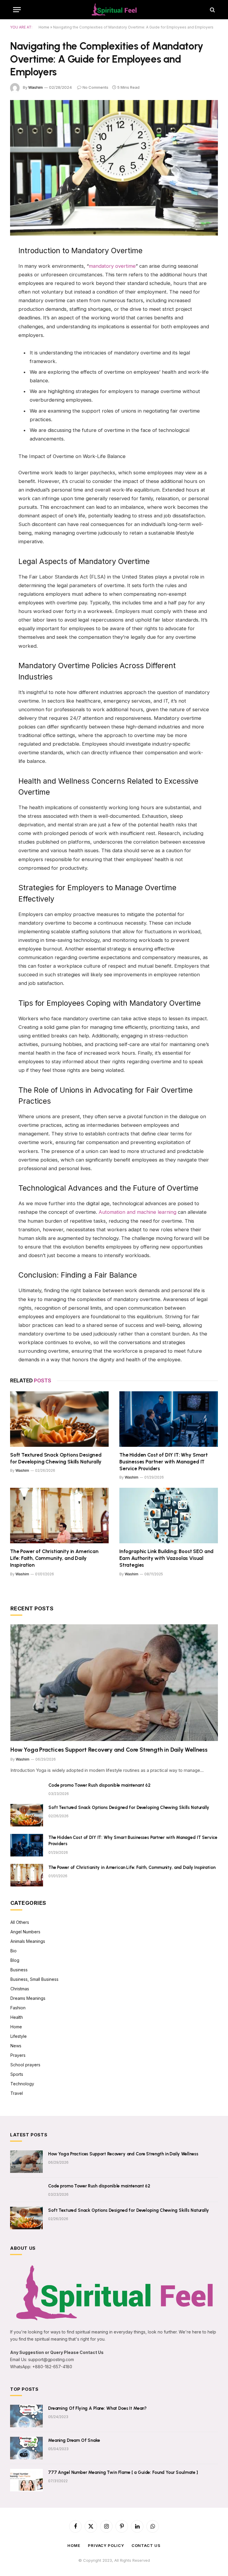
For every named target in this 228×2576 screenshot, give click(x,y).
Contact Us (146, 2545)
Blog (15, 1960)
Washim (35, 87)
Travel (17, 2093)
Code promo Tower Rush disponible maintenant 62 (99, 1785)
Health (17, 2017)
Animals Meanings (28, 1941)
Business (19, 1970)
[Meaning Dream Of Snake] (26, 2448)
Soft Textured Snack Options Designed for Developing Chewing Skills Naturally (56, 1458)
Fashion (18, 2008)
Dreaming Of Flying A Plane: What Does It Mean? (97, 2408)
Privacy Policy (106, 2545)
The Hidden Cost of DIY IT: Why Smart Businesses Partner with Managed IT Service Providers (164, 1462)
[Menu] (17, 10)
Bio (14, 1951)
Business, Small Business (34, 1979)
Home (44, 27)
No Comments (95, 87)
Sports (17, 2074)
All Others (20, 1922)
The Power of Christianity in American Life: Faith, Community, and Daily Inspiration (54, 1558)
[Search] (212, 10)
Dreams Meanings (28, 1998)
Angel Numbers (25, 1932)
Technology (22, 2084)
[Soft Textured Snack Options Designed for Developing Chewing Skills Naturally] (59, 1419)
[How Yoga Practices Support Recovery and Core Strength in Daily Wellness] (114, 1683)
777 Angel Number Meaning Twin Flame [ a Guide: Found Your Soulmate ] (123, 2472)
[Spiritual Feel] (114, 10)
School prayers (25, 2065)
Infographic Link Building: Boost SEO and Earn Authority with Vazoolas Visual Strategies (166, 1558)
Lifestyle (19, 2036)
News (16, 2046)
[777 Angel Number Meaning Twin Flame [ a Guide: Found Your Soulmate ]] (26, 2480)
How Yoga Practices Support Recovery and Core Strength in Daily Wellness (109, 1750)
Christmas (20, 1989)
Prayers (18, 2055)
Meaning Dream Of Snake (74, 2440)
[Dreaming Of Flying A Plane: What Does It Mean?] (26, 2416)
